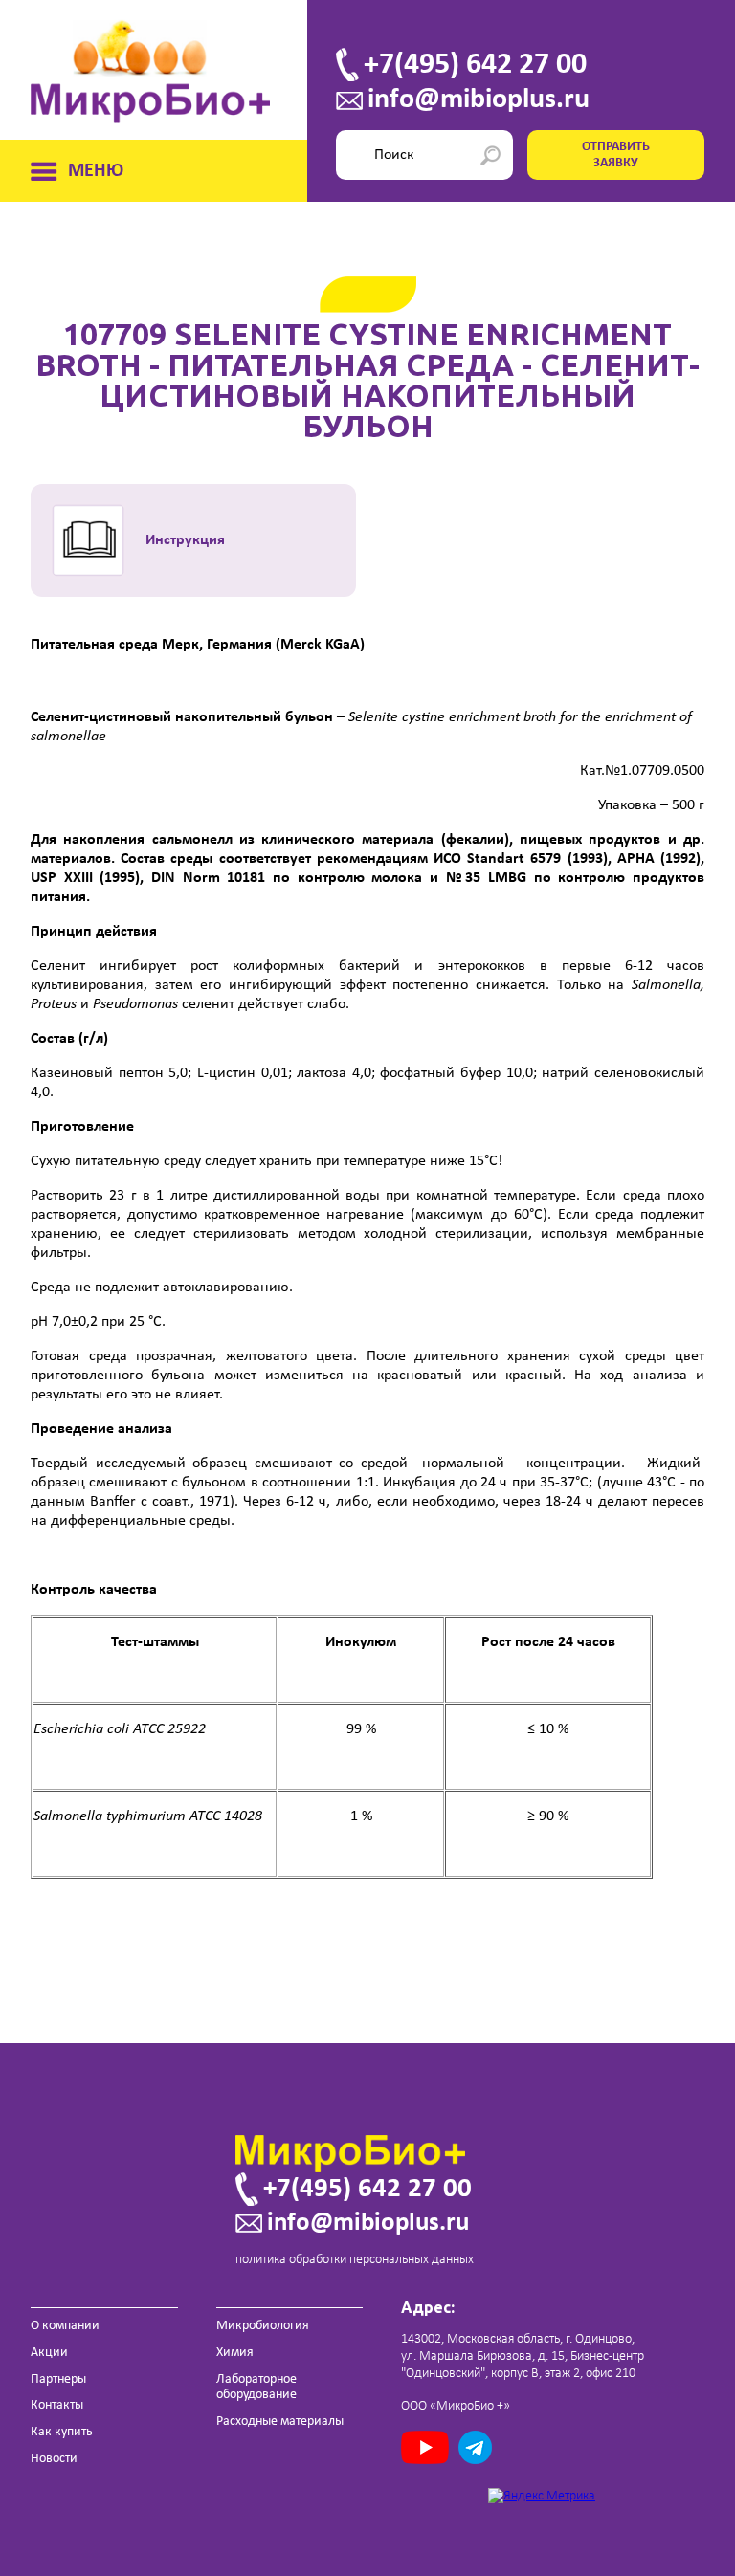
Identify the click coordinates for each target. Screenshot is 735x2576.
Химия (235, 2353)
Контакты (57, 2405)
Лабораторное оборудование (256, 2388)
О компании (65, 2326)
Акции (49, 2353)
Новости (54, 2459)
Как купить (62, 2432)
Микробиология (263, 2326)
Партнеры (58, 2379)
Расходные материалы (280, 2422)
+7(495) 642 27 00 (475, 65)
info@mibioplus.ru (479, 100)
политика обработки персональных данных (355, 2260)
